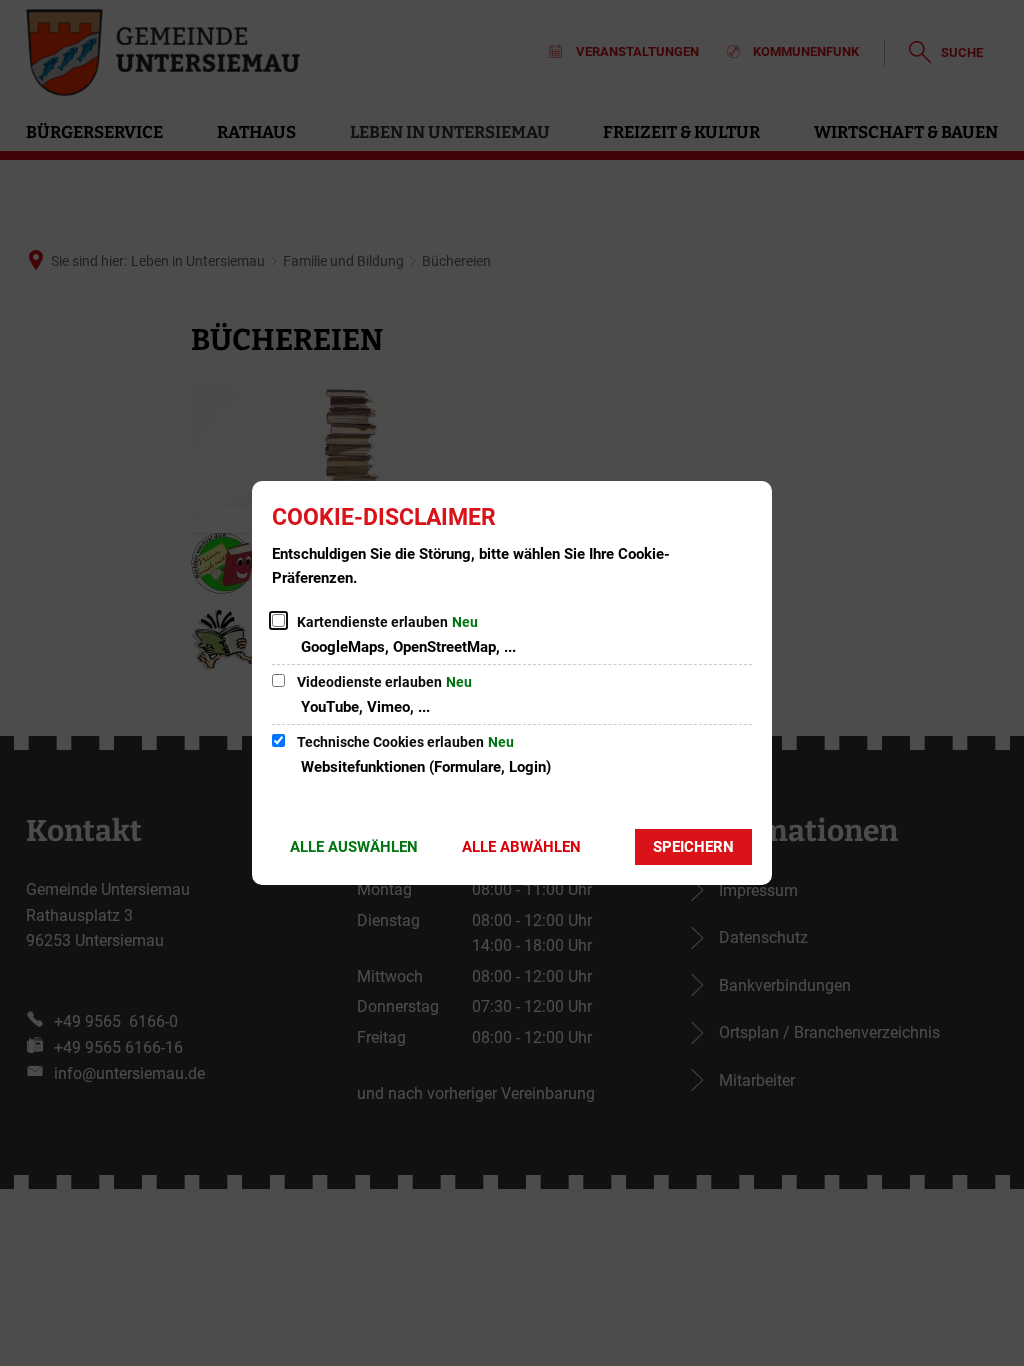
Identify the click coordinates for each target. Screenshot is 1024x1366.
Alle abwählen (521, 847)
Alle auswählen (354, 847)
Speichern (693, 847)
